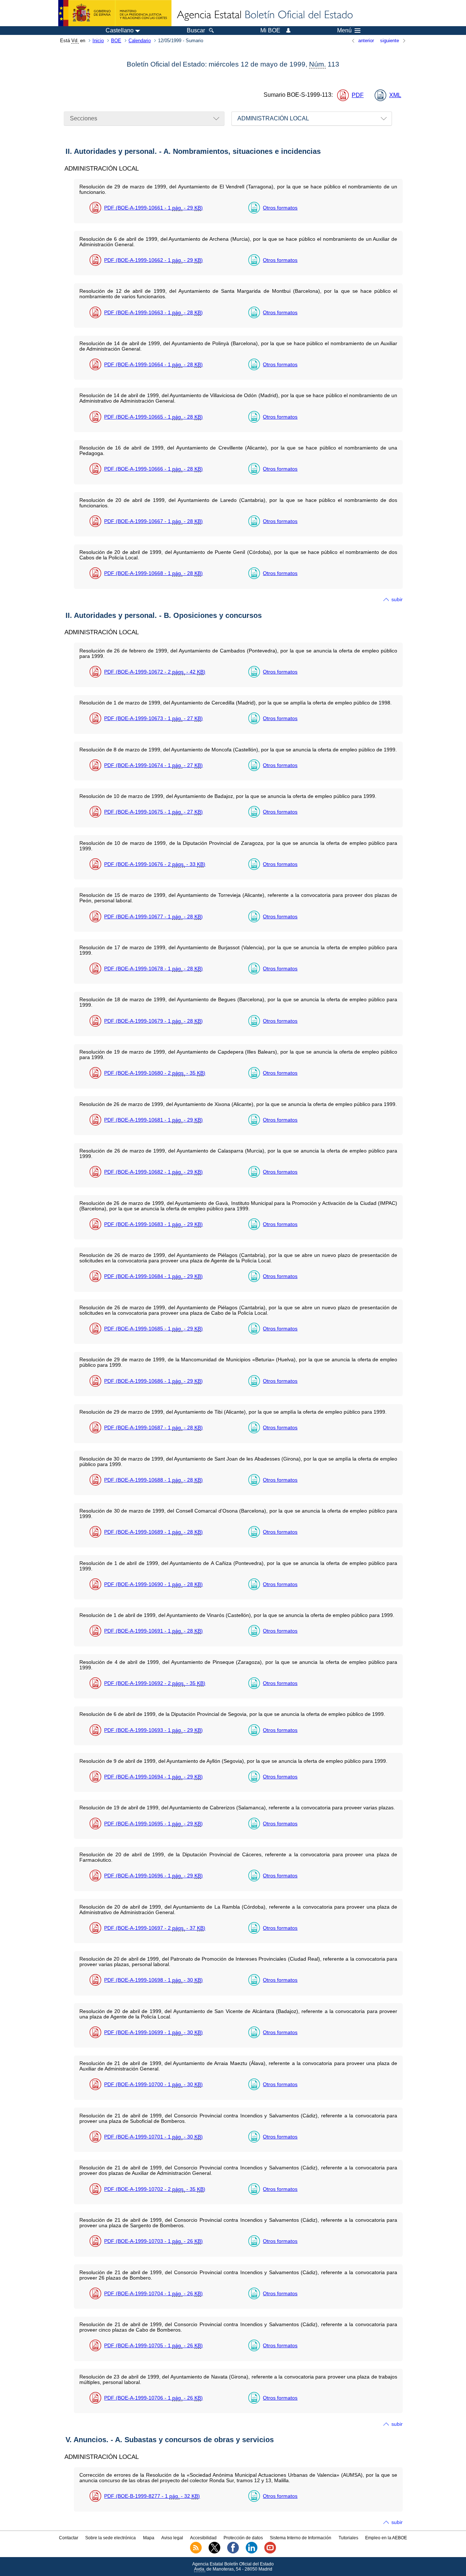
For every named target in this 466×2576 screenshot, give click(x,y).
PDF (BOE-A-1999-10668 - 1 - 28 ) (153, 573)
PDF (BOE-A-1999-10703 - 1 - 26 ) (153, 2241)
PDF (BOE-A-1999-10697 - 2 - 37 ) (155, 1928)
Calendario (140, 41)
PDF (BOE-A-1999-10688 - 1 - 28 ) (153, 1480)
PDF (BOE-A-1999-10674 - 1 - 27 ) (153, 765)
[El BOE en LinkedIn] (252, 2552)
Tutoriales (348, 2538)
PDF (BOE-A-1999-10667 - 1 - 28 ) (153, 521)
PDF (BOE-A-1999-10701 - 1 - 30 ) (153, 2137)
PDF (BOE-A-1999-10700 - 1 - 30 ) (153, 2084)
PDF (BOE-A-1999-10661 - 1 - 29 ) (153, 208)
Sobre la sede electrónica (110, 2538)
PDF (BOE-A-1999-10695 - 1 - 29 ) (153, 1824)
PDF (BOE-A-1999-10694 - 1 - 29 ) (153, 1777)
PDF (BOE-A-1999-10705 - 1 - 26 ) (153, 2345)
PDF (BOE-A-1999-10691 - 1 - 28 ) (153, 1631)
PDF (358, 95)
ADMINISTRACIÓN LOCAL (273, 118)
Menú (344, 31)
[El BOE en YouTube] (270, 2552)
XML (395, 95)
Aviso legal (172, 2538)
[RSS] (196, 2552)
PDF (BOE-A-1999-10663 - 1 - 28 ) (153, 312)
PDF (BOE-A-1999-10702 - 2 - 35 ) (155, 2189)
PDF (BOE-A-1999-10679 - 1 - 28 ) (153, 1021)
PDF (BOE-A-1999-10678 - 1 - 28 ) (153, 969)
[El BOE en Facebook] (233, 2552)
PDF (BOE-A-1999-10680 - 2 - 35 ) (155, 1073)
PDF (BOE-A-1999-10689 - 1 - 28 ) (153, 1532)
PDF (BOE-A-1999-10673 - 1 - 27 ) (153, 718)
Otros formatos (280, 208)
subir (397, 599)
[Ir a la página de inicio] (264, 15)
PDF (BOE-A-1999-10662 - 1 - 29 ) (153, 260)
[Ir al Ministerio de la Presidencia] (115, 13)
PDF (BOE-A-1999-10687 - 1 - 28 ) (153, 1427)
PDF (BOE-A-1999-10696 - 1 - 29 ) (153, 1876)
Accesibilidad (203, 2538)
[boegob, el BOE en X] (214, 2552)
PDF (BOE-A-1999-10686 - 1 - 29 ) (153, 1381)
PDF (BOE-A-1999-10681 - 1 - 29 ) (153, 1120)
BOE (116, 41)
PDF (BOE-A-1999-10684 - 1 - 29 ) (153, 1276)
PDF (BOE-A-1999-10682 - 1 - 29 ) (153, 1172)
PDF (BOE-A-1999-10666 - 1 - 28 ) (153, 469)
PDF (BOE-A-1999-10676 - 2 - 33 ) (155, 864)
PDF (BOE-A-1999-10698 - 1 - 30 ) (153, 1980)
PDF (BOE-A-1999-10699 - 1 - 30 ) (153, 2032)
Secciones (84, 118)
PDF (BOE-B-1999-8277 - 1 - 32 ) (152, 2496)
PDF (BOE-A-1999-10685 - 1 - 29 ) (153, 1329)
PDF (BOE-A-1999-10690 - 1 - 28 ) (153, 1584)
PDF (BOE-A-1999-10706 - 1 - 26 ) (153, 2398)
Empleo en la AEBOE (386, 2538)
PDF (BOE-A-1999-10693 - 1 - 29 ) (153, 1730)
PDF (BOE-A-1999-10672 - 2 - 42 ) (155, 672)
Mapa (149, 2538)
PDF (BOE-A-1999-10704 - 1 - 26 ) (153, 2293)
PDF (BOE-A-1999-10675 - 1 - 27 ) (153, 812)
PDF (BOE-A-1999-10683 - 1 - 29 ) (153, 1224)
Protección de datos (243, 2538)
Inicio (98, 41)
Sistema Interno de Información (301, 2538)
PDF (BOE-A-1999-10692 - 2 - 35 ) (155, 1683)
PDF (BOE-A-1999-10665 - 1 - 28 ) (153, 417)
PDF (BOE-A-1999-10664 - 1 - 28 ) (153, 364)
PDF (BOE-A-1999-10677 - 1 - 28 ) (153, 916)
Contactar (69, 2538)
